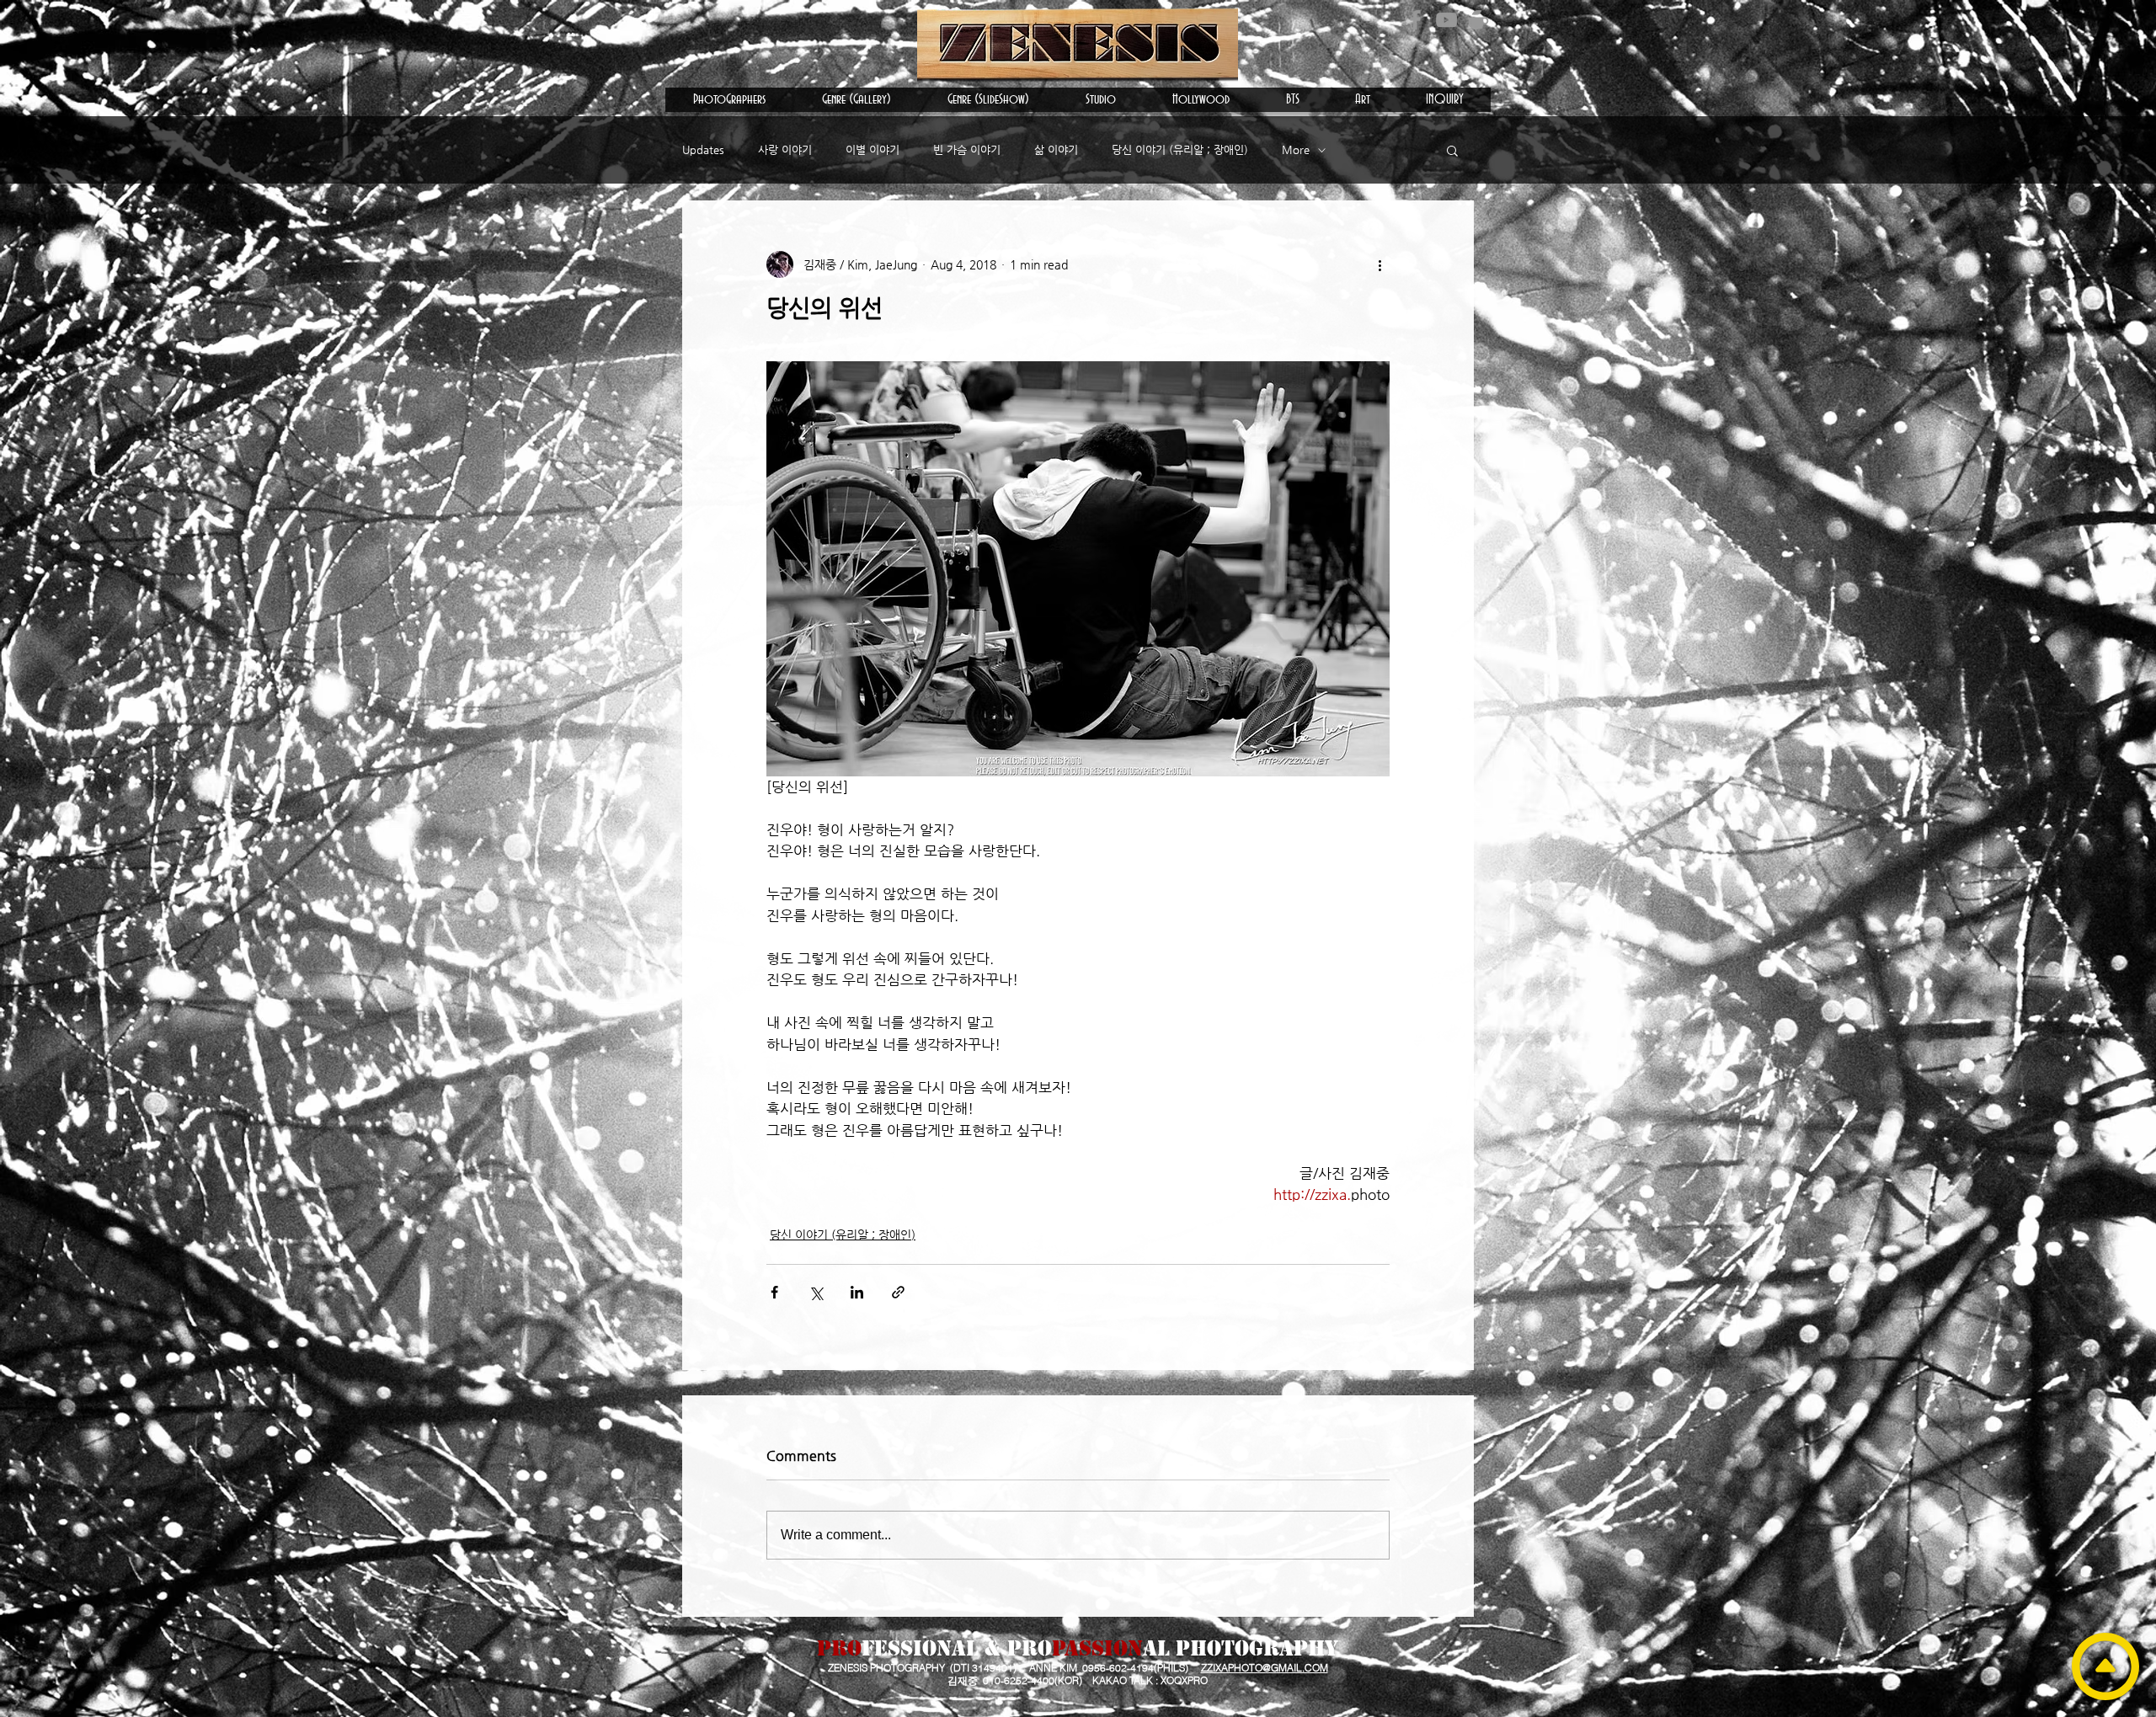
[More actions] (1380, 264)
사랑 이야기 (785, 149)
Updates (703, 149)
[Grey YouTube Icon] (1446, 20)
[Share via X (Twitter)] (816, 1292)
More (1296, 149)
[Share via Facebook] (774, 1292)
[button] (729, 100)
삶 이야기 (1056, 149)
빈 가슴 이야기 (967, 149)
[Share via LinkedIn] (857, 1292)
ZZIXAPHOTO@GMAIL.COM (1265, 1668)
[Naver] (1478, 20)
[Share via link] (898, 1292)
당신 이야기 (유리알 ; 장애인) (1180, 149)
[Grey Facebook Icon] (1415, 20)
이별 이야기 (873, 149)
